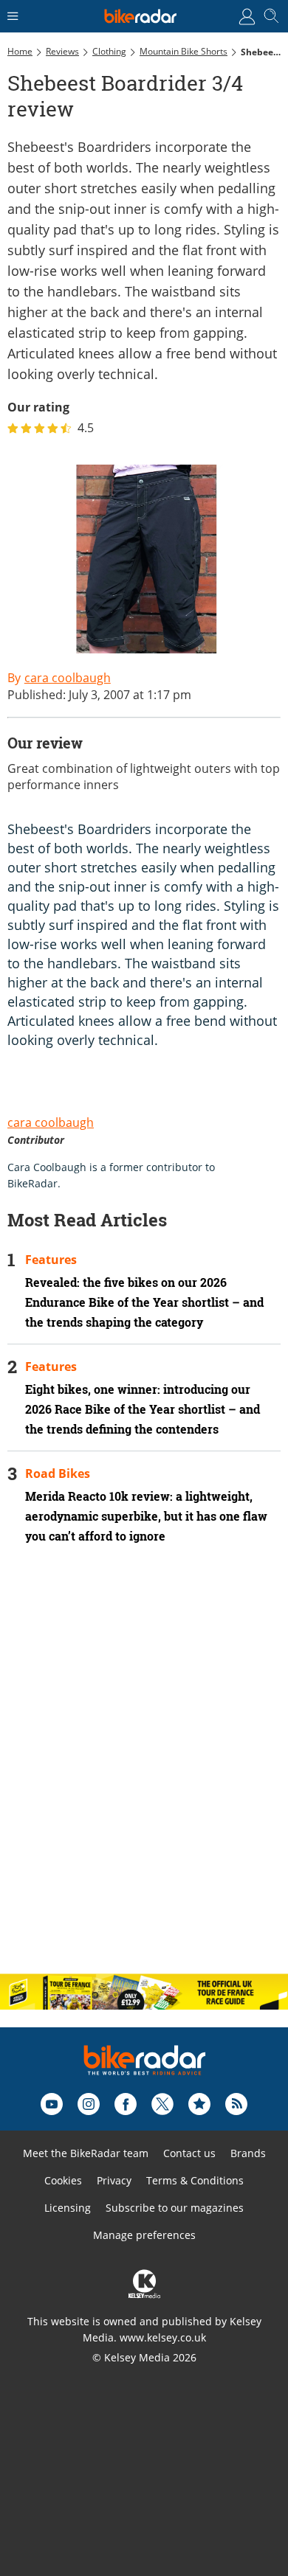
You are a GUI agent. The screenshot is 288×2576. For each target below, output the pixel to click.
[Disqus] (144, 1771)
